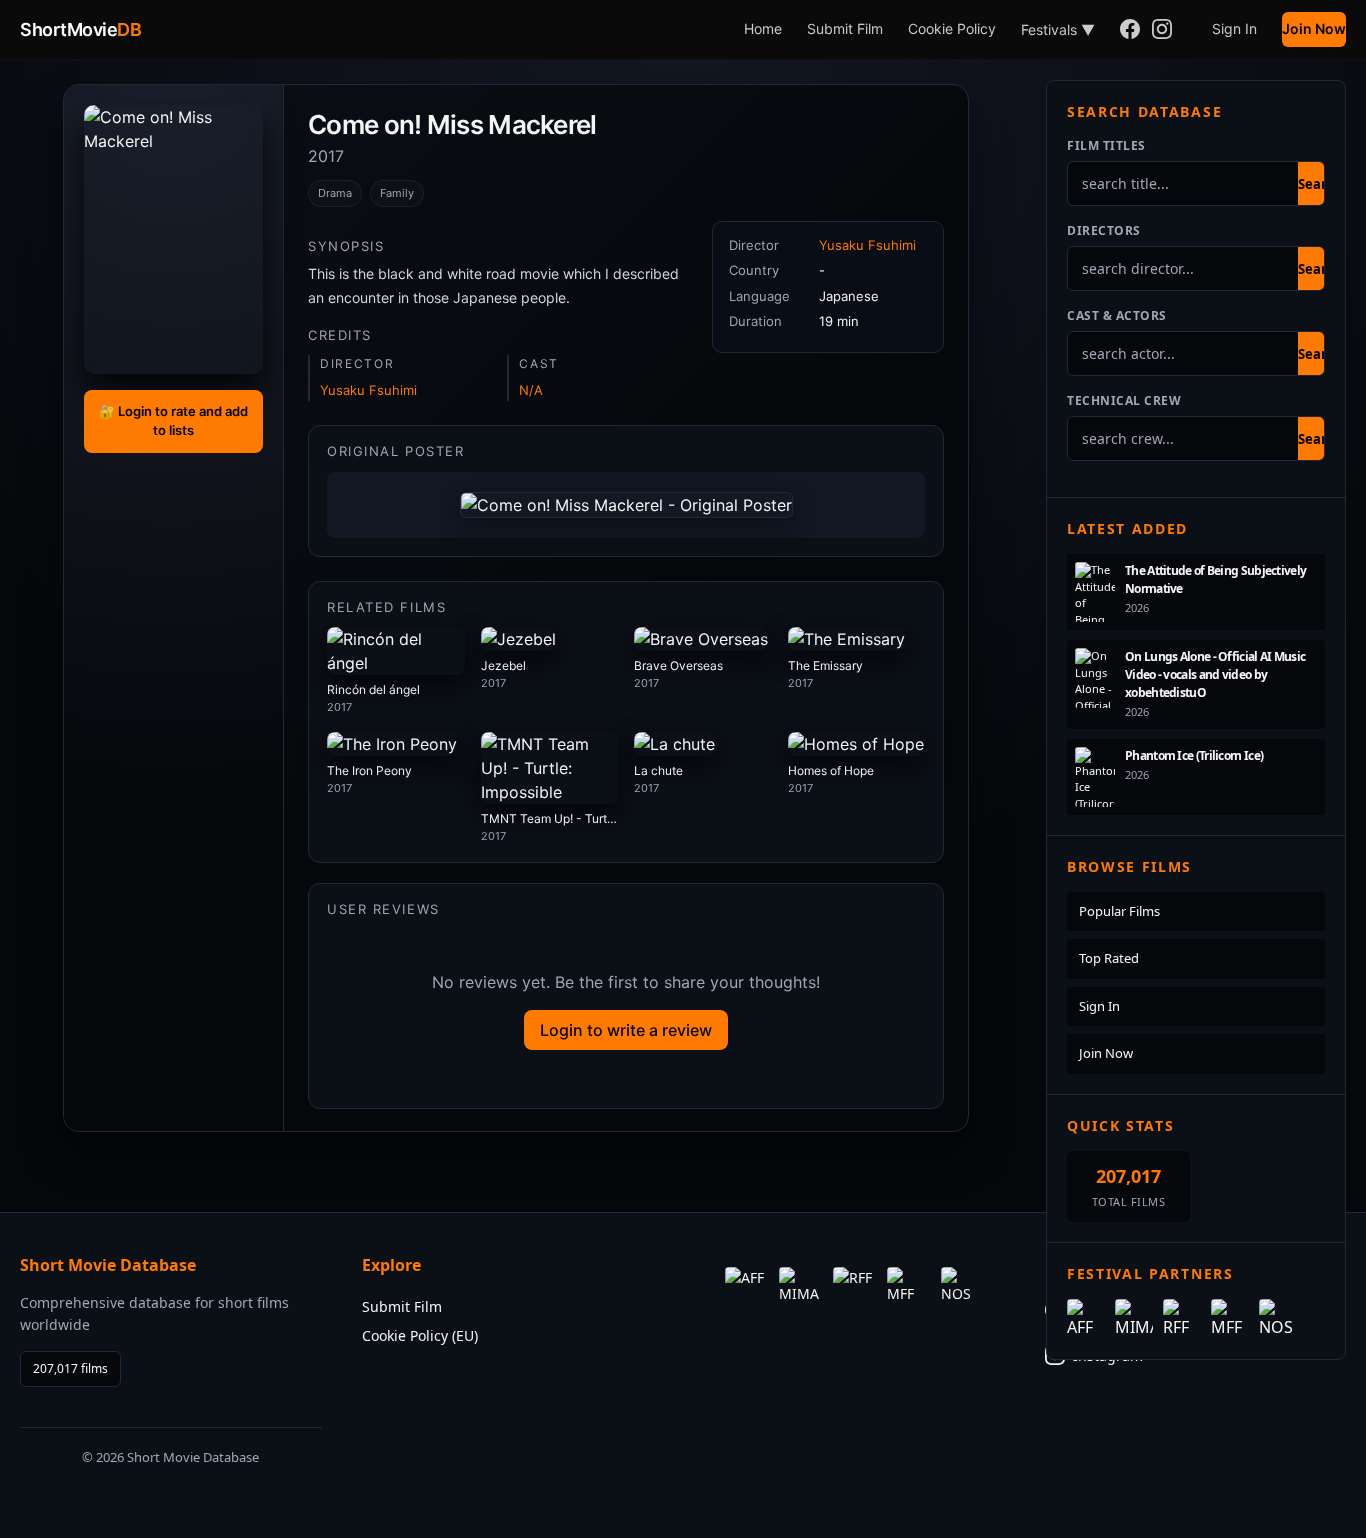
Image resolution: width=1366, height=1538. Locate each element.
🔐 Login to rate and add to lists (173, 421)
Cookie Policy (952, 28)
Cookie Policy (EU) (420, 1335)
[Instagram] (1162, 30)
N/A (531, 390)
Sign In (1234, 28)
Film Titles (1106, 145)
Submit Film (845, 28)
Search (1320, 184)
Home (763, 28)
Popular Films (1119, 911)
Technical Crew (1124, 400)
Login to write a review (626, 1030)
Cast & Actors (1117, 315)
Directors (1104, 230)
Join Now (1314, 28)
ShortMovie (80, 29)
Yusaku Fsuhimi (368, 390)
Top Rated (1109, 958)
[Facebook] (1130, 30)
